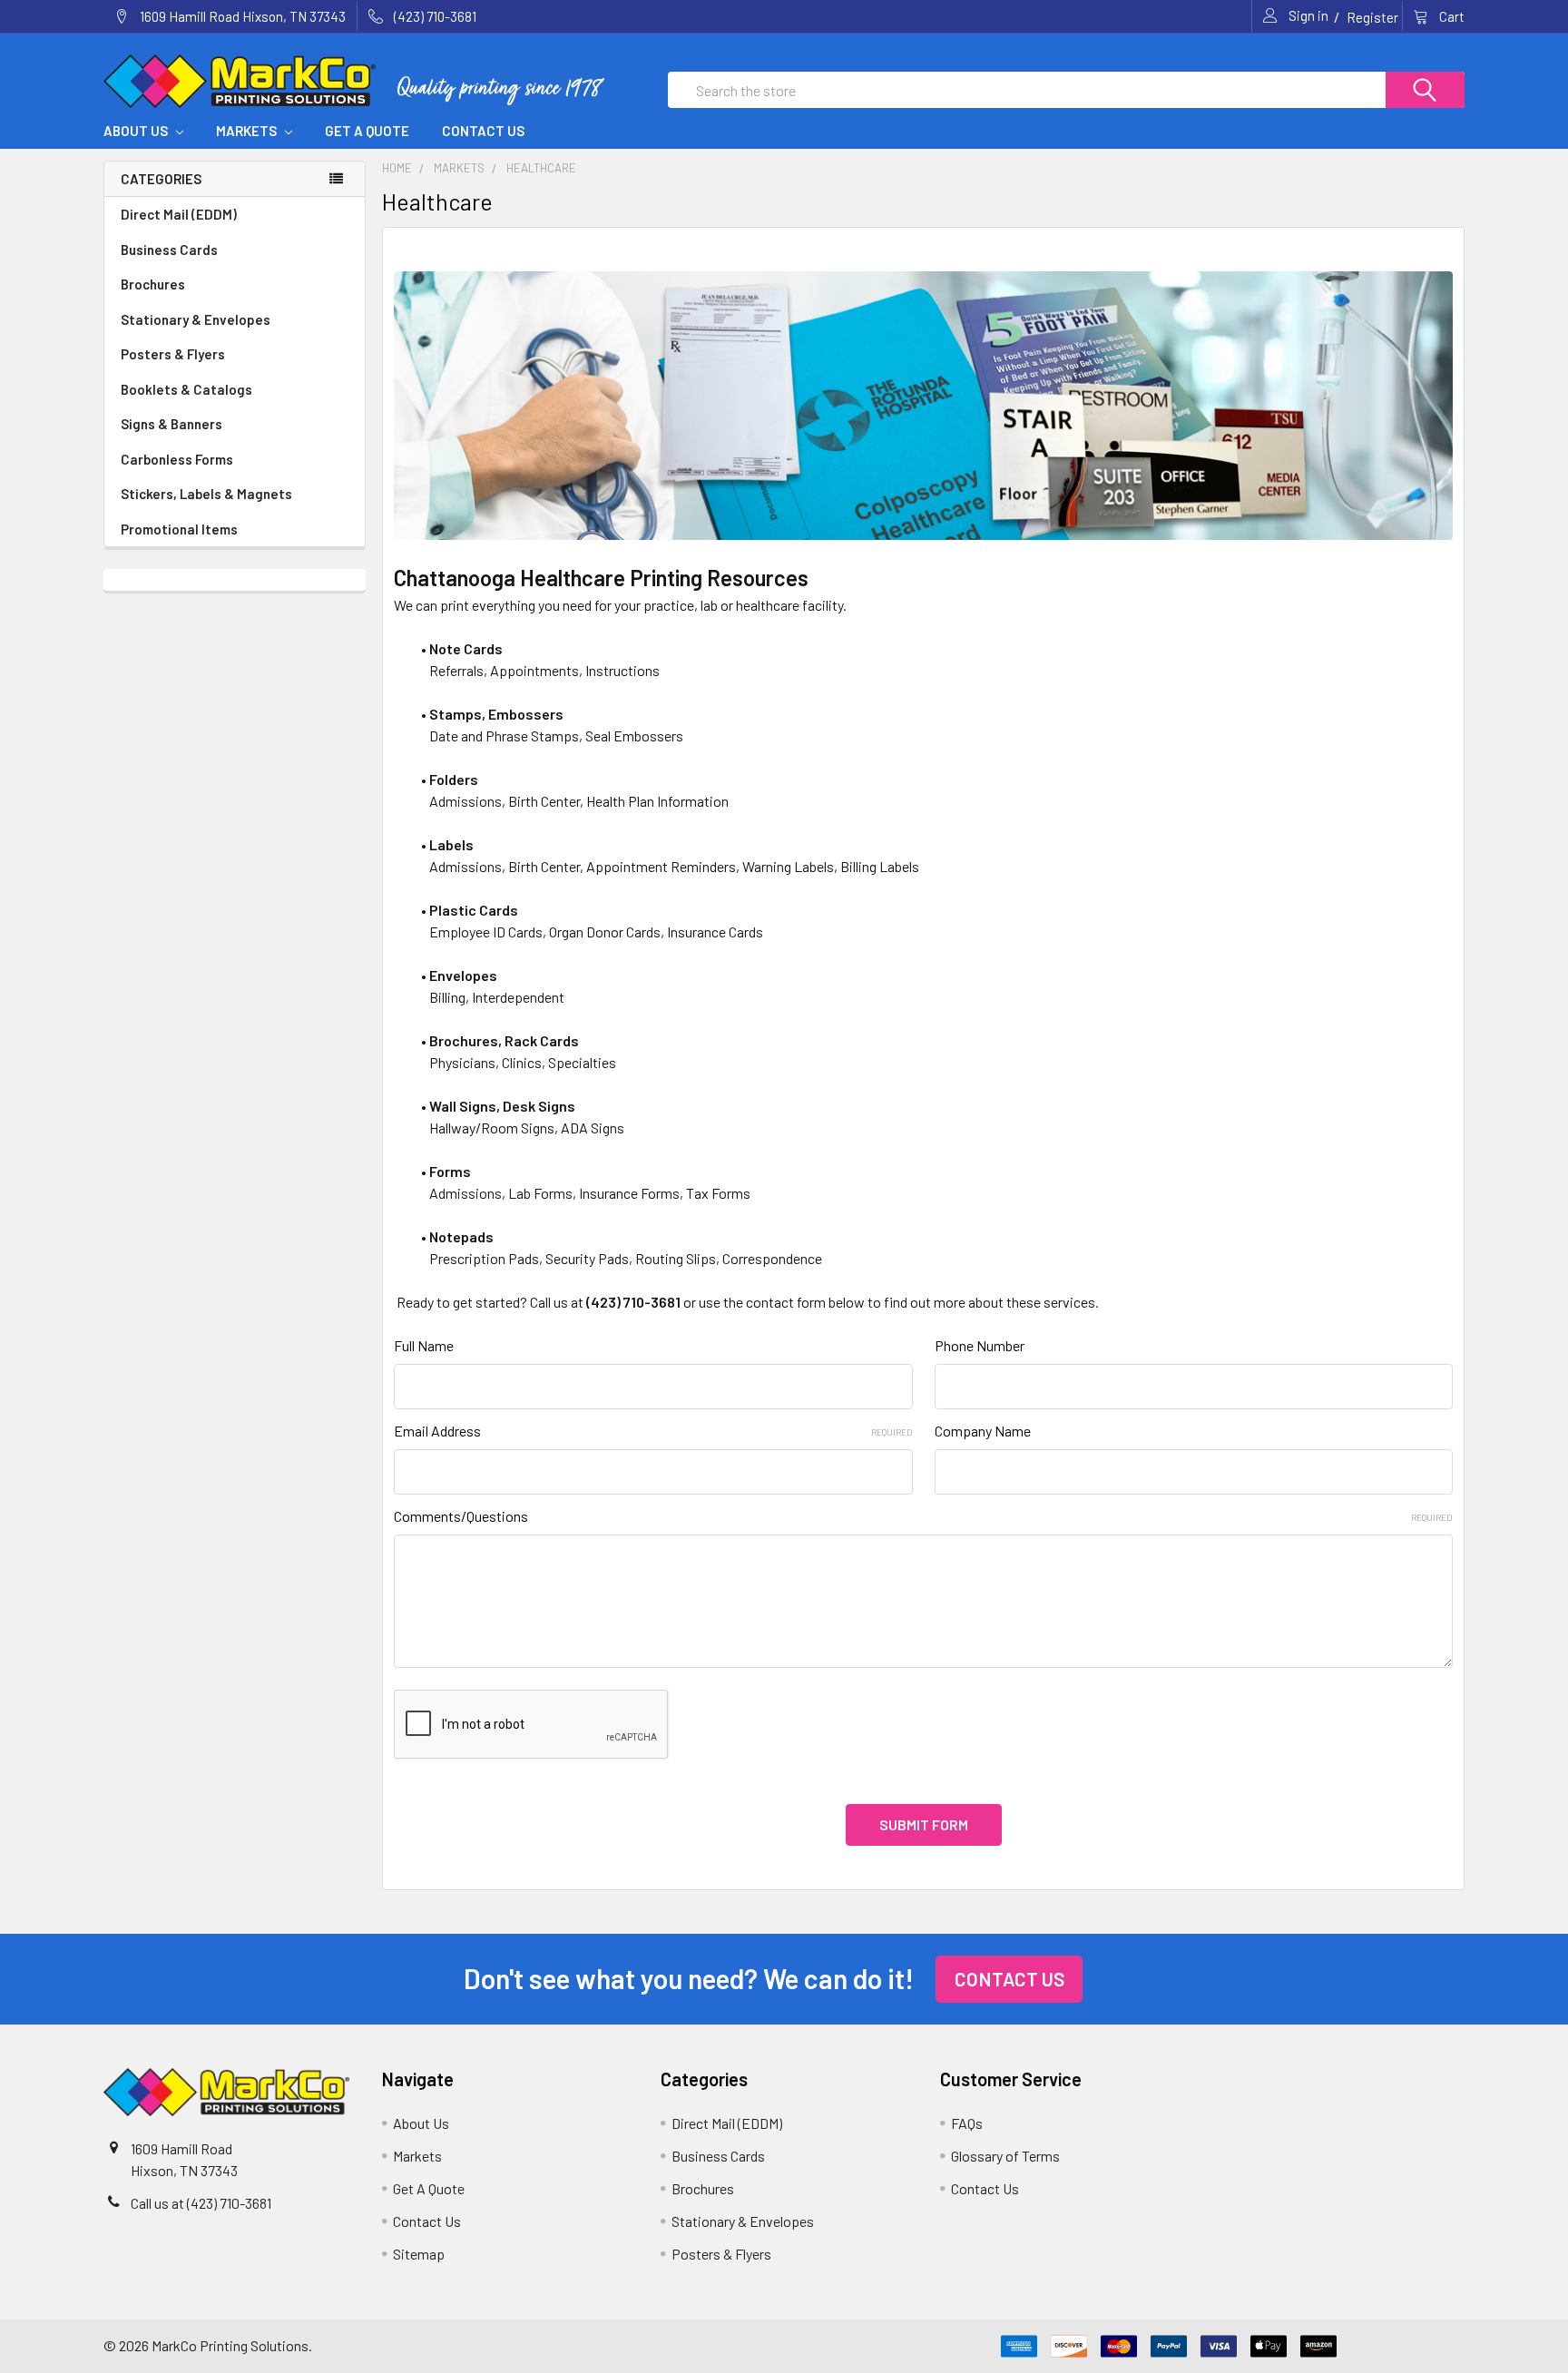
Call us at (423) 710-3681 (201, 2203)
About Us (137, 131)
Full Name (424, 1345)
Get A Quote (367, 131)
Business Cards (169, 250)
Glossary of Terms (1005, 2156)
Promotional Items (179, 529)
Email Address (653, 1431)
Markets (248, 131)
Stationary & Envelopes (196, 319)
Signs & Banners (171, 424)
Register (1372, 17)
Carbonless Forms (177, 459)
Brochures (153, 284)
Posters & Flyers (173, 354)
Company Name (983, 1431)
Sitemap (419, 2254)
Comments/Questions (923, 1516)
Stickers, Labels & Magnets (206, 494)
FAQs (967, 2123)
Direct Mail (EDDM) (179, 214)
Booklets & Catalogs (186, 389)
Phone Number (980, 1345)
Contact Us (483, 131)
